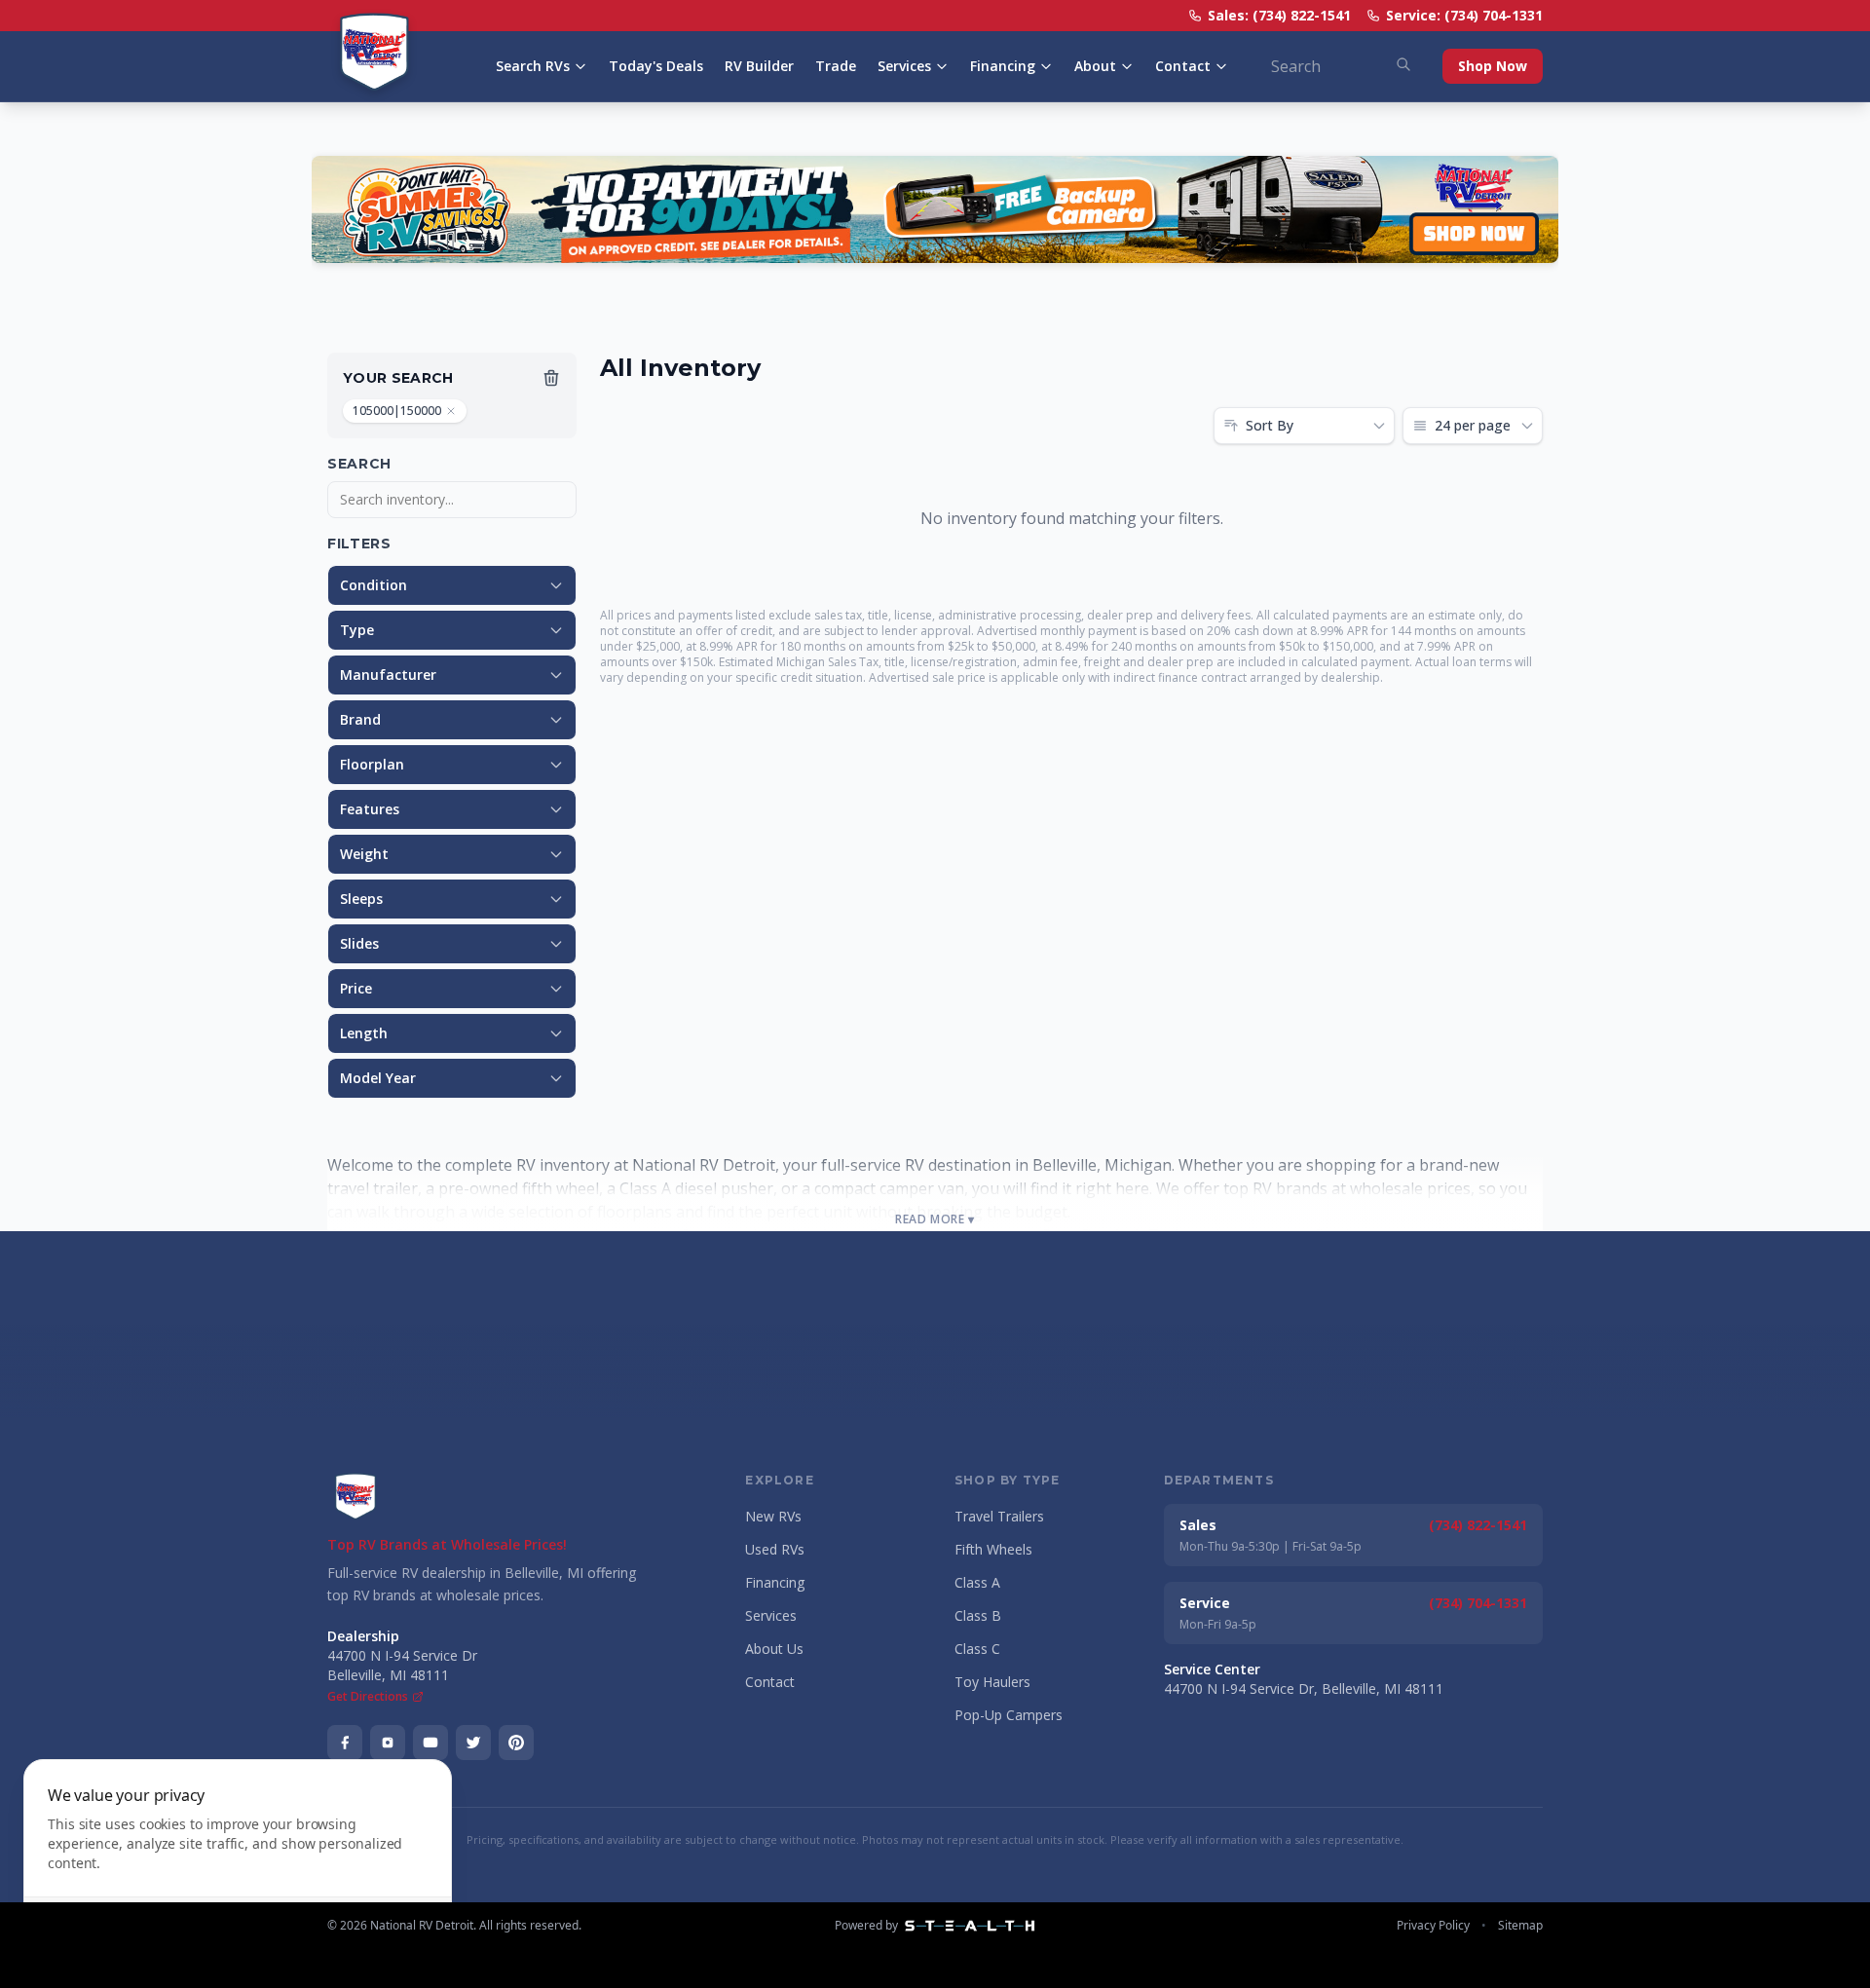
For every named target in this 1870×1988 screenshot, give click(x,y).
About (1095, 66)
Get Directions (368, 1697)
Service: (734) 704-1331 (1464, 15)
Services (904, 66)
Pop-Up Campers (1009, 1715)
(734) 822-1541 (1478, 1525)
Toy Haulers (992, 1682)
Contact (1183, 66)
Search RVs (533, 66)
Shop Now (1493, 66)
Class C (977, 1649)
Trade (836, 66)
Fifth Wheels (993, 1549)
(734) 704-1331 (1478, 1603)
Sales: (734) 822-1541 (1279, 15)
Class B (978, 1615)
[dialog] (238, 1862)
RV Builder (759, 66)
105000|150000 (397, 411)
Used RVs (775, 1549)
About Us (774, 1649)
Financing (1003, 66)
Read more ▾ (935, 1219)
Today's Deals (656, 66)
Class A (977, 1582)
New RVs (773, 1516)
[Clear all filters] (551, 378)
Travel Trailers (999, 1516)
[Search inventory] (1403, 64)
